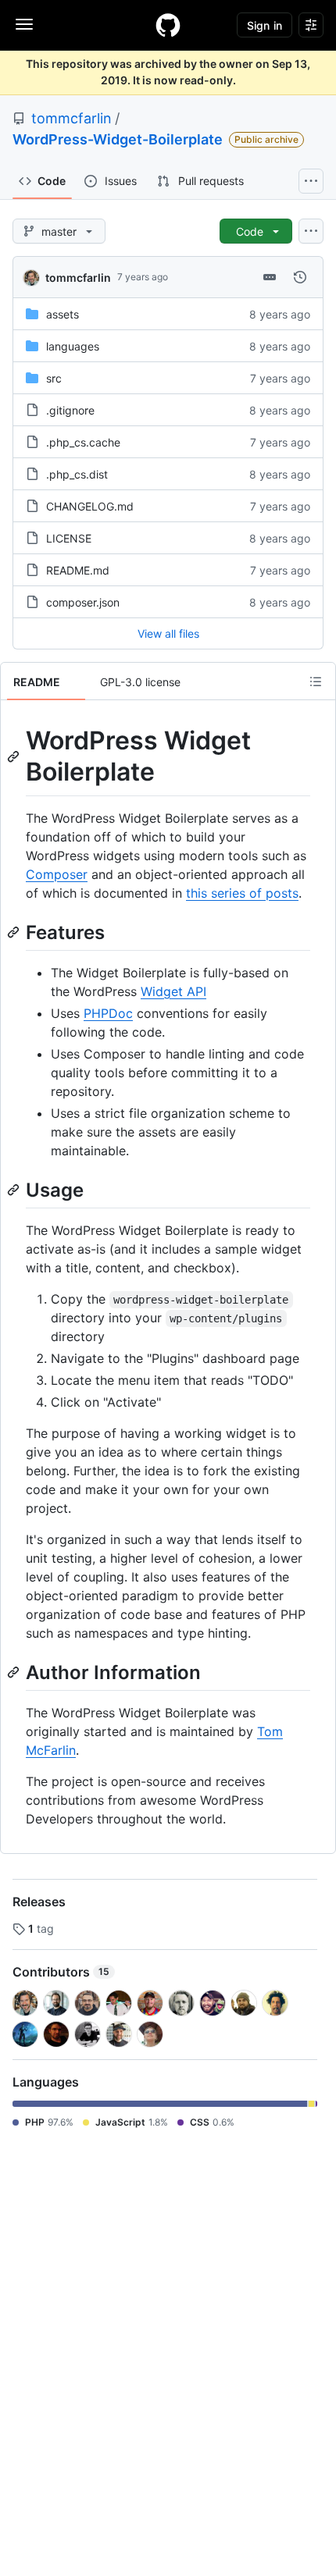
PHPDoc (108, 1013)
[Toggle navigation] (24, 24)
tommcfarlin (71, 118)
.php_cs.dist (77, 474)
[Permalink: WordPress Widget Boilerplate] (15, 756)
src (54, 378)
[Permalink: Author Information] (15, 1672)
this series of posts (242, 893)
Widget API (173, 991)
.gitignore (70, 410)
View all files (168, 633)
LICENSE (69, 538)
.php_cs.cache (83, 442)
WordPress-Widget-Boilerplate (118, 139)
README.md (78, 570)
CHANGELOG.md (90, 506)
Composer (57, 874)
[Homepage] (168, 25)
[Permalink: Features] (15, 932)
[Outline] (316, 681)
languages (73, 346)
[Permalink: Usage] (15, 1190)
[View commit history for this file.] (300, 277)
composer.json (83, 602)
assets (63, 314)
